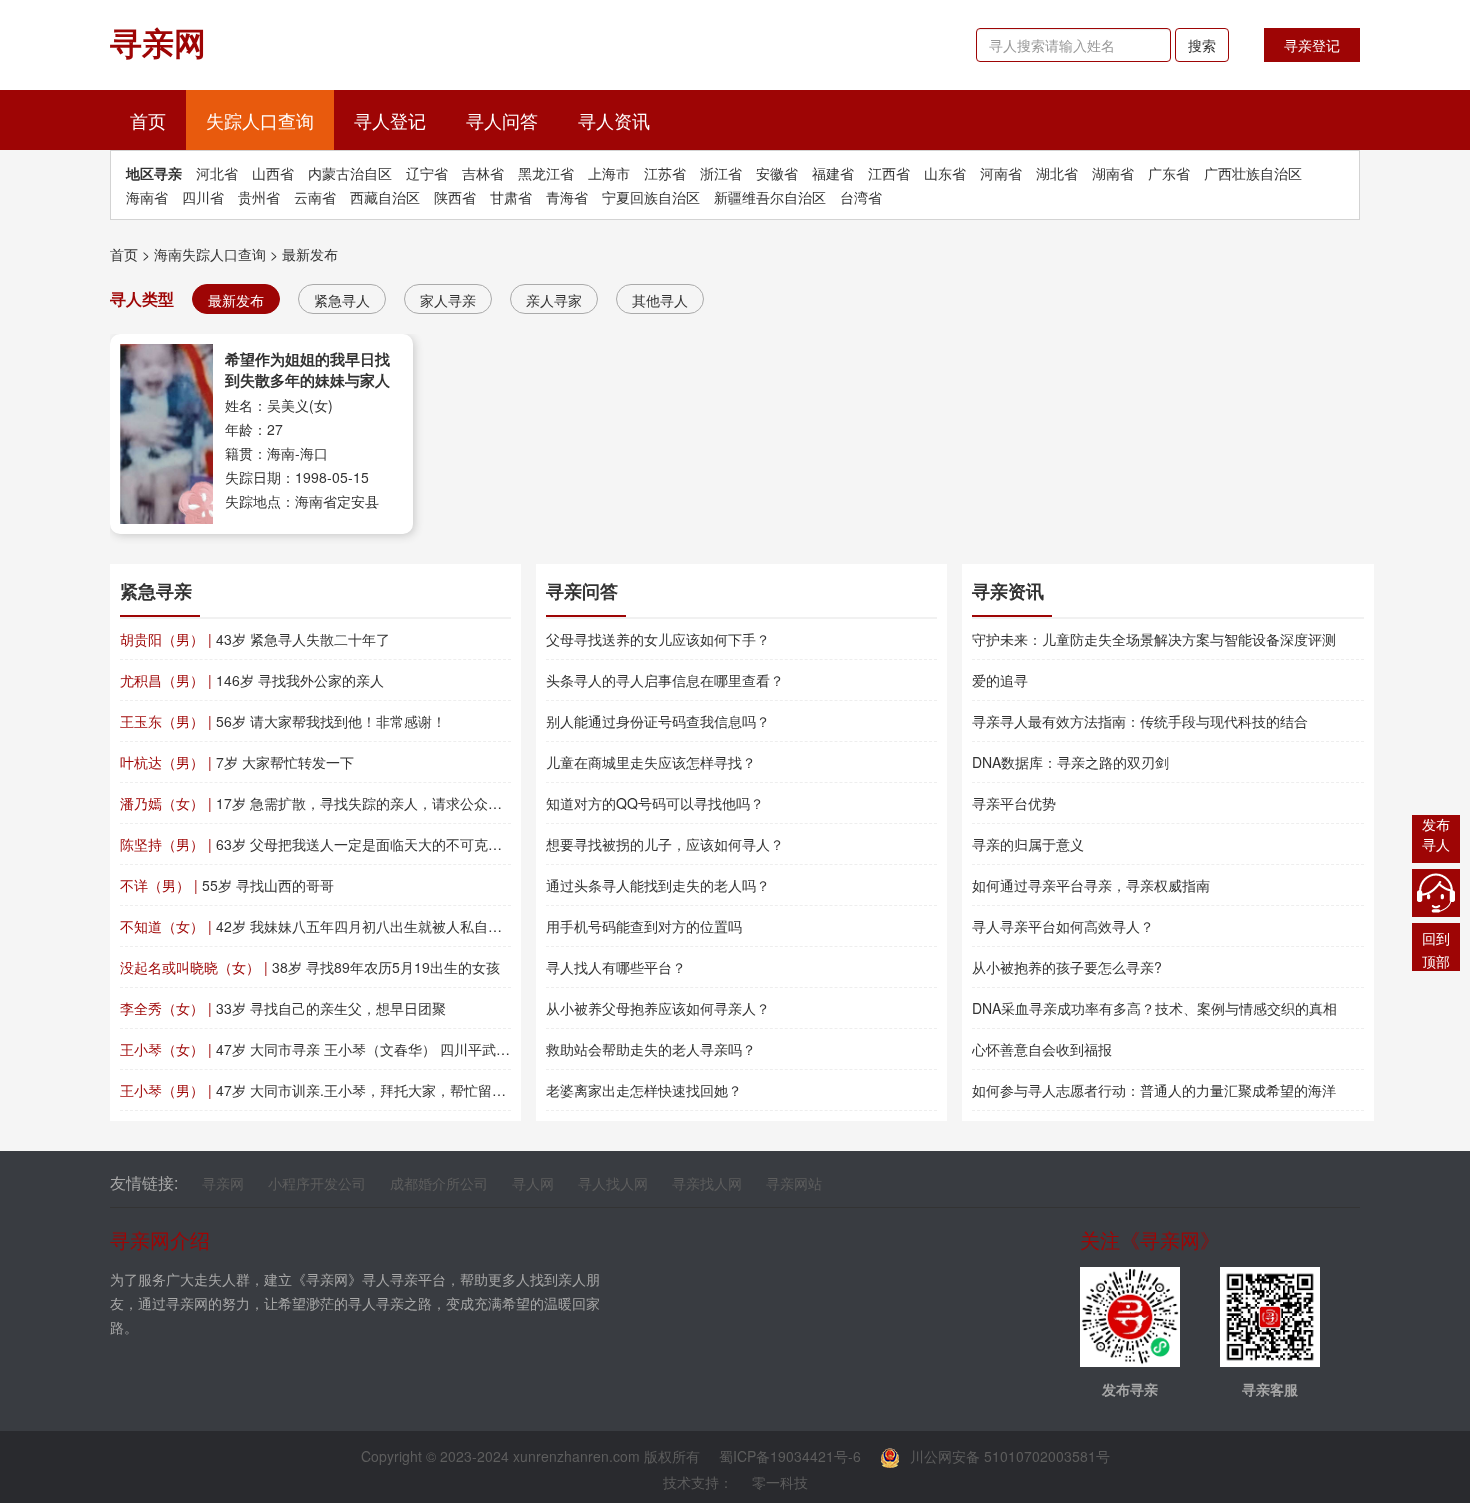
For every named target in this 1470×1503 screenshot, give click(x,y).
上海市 (609, 173)
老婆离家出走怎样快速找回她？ (644, 1090)
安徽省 (777, 173)
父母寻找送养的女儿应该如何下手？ (658, 639)
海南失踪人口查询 (210, 254)
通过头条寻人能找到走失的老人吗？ (658, 885)
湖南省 (1113, 173)
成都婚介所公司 (439, 1183)
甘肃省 (511, 197)
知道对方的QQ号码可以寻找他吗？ (655, 803)
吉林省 (483, 173)
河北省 (217, 173)
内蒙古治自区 (350, 173)
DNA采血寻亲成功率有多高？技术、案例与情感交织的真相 (1154, 1008)
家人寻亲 (448, 300)
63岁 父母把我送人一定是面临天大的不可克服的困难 (332, 844)
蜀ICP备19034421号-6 (790, 1456)
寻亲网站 (794, 1183)
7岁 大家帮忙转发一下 (237, 762)
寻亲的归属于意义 (1028, 844)
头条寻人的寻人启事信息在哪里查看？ (665, 680)
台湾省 (861, 197)
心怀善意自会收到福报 (1042, 1049)
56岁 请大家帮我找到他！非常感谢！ (283, 721)
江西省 (889, 173)
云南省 (315, 197)
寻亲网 (223, 1183)
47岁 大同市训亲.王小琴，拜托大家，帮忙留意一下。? (338, 1090)
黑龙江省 (546, 173)
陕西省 (455, 197)
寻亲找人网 (707, 1183)
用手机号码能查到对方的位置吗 (644, 926)
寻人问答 (502, 120)
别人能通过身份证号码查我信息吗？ (658, 721)
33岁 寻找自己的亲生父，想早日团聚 (283, 1008)
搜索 (1202, 45)
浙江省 (721, 173)
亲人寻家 (554, 300)
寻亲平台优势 (1014, 803)
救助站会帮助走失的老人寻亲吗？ (651, 1049)
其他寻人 (660, 300)
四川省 (203, 197)
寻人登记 (390, 120)
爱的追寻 (1000, 680)
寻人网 (533, 1183)
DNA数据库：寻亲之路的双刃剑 (1070, 762)
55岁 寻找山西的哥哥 (227, 885)
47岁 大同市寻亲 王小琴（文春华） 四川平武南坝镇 (329, 1049)
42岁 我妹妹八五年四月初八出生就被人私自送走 (318, 926)
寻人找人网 (613, 1183)
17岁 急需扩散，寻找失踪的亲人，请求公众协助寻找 (332, 803)
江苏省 (665, 173)
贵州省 (259, 197)
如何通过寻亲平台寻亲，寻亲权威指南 (1091, 885)
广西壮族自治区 (1253, 173)
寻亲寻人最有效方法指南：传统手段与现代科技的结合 (1140, 721)
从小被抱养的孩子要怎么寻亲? (1067, 967)
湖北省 (1057, 173)
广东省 (1169, 173)
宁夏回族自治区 (651, 197)
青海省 (567, 197)
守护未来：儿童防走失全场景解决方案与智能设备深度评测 (1154, 639)
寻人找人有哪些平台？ (616, 967)
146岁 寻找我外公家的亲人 (252, 680)
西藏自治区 (385, 197)
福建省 (833, 173)
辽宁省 (427, 173)
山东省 (945, 173)
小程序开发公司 (317, 1183)
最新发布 (310, 254)
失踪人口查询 (260, 120)
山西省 (273, 173)
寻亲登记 (1312, 45)
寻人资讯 (614, 120)
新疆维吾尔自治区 (770, 197)
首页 (158, 119)
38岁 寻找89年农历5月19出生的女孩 (310, 967)
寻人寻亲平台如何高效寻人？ (1063, 926)
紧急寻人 (342, 300)
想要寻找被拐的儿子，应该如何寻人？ (665, 844)
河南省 (1001, 173)
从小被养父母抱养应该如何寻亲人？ (658, 1008)
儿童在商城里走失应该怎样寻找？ (651, 762)
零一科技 (780, 1482)
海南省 (147, 197)
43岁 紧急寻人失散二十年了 (255, 639)
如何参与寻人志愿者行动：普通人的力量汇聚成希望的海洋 (1154, 1090)
